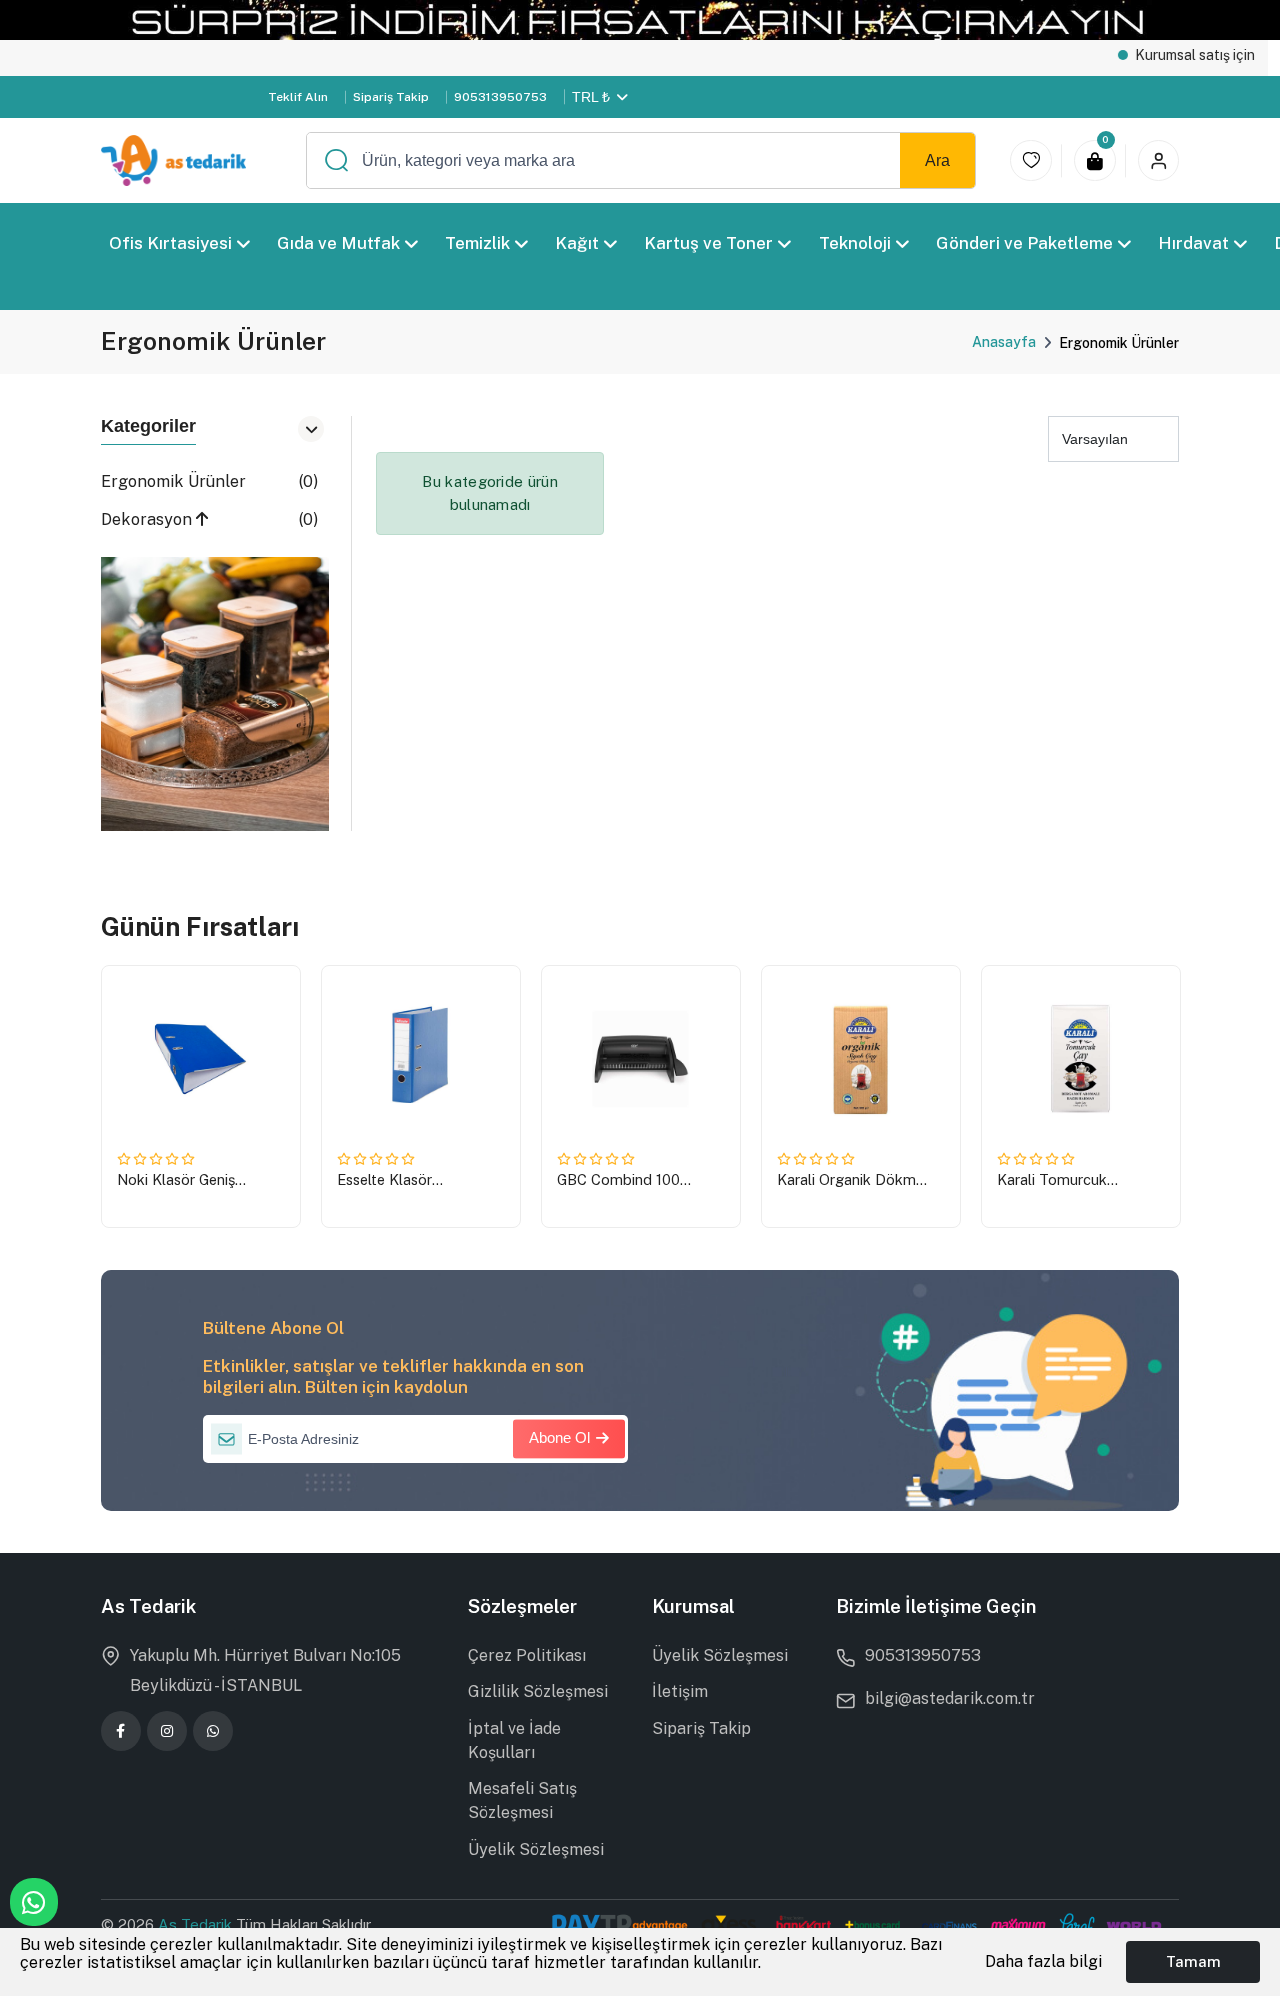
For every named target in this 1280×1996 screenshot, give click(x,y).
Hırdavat (1193, 243)
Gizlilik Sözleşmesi (538, 1691)
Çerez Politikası (527, 1655)
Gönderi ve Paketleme (1023, 243)
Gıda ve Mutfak (338, 243)
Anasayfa (1004, 342)
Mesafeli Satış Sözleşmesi (522, 1800)
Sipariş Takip (391, 97)
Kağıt (577, 243)
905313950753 (500, 97)
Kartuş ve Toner (708, 243)
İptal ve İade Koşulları (514, 1740)
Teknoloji (854, 243)
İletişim (680, 1691)
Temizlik (477, 243)
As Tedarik (197, 1924)
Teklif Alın (298, 97)
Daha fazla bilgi (1043, 1961)
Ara (937, 160)
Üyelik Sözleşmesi (536, 1849)
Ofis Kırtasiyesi (170, 243)
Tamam (1193, 1961)
